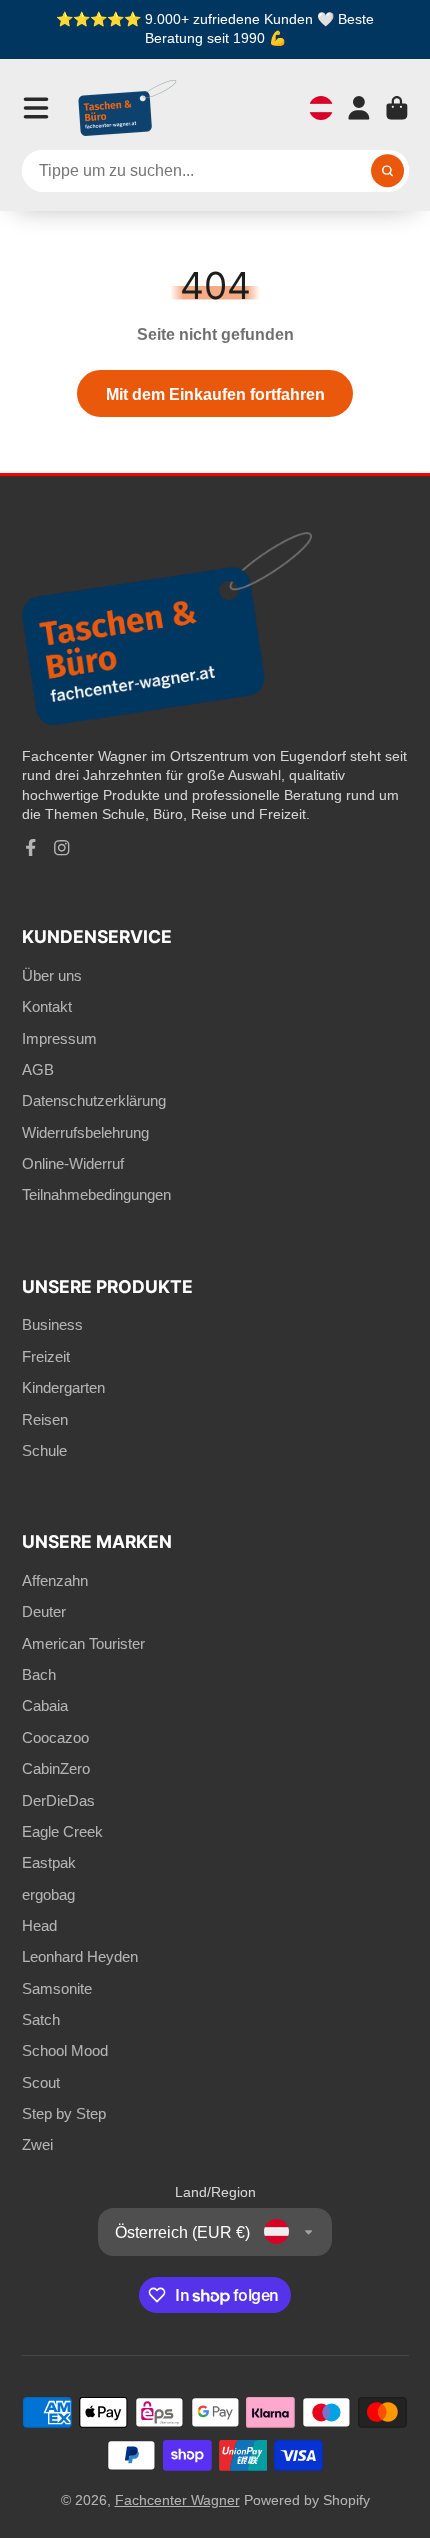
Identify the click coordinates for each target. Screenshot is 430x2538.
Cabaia (45, 1705)
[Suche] (388, 171)
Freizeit (46, 1356)
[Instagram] (62, 848)
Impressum (59, 1038)
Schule (44, 1450)
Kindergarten (63, 1387)
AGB (38, 1069)
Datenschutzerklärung (94, 1100)
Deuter (44, 1611)
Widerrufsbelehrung (85, 1132)
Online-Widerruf (73, 1163)
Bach (39, 1674)
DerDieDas (58, 1800)
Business (52, 1324)
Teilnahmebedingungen (96, 1194)
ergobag (48, 1894)
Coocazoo (55, 1737)
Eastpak (49, 1862)
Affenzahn (55, 1580)
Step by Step (64, 2113)
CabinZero (56, 1768)
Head (39, 1925)
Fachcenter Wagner (177, 2500)
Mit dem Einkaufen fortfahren (215, 394)
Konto (359, 108)
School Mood (65, 2050)
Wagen (397, 108)
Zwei (37, 2144)
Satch (41, 2019)
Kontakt (47, 1006)
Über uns (52, 975)
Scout (41, 2082)
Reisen (45, 1419)
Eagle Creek (62, 1831)
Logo (128, 108)
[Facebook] (31, 848)
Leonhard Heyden (80, 1956)
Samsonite (57, 1988)
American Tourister (83, 1643)
